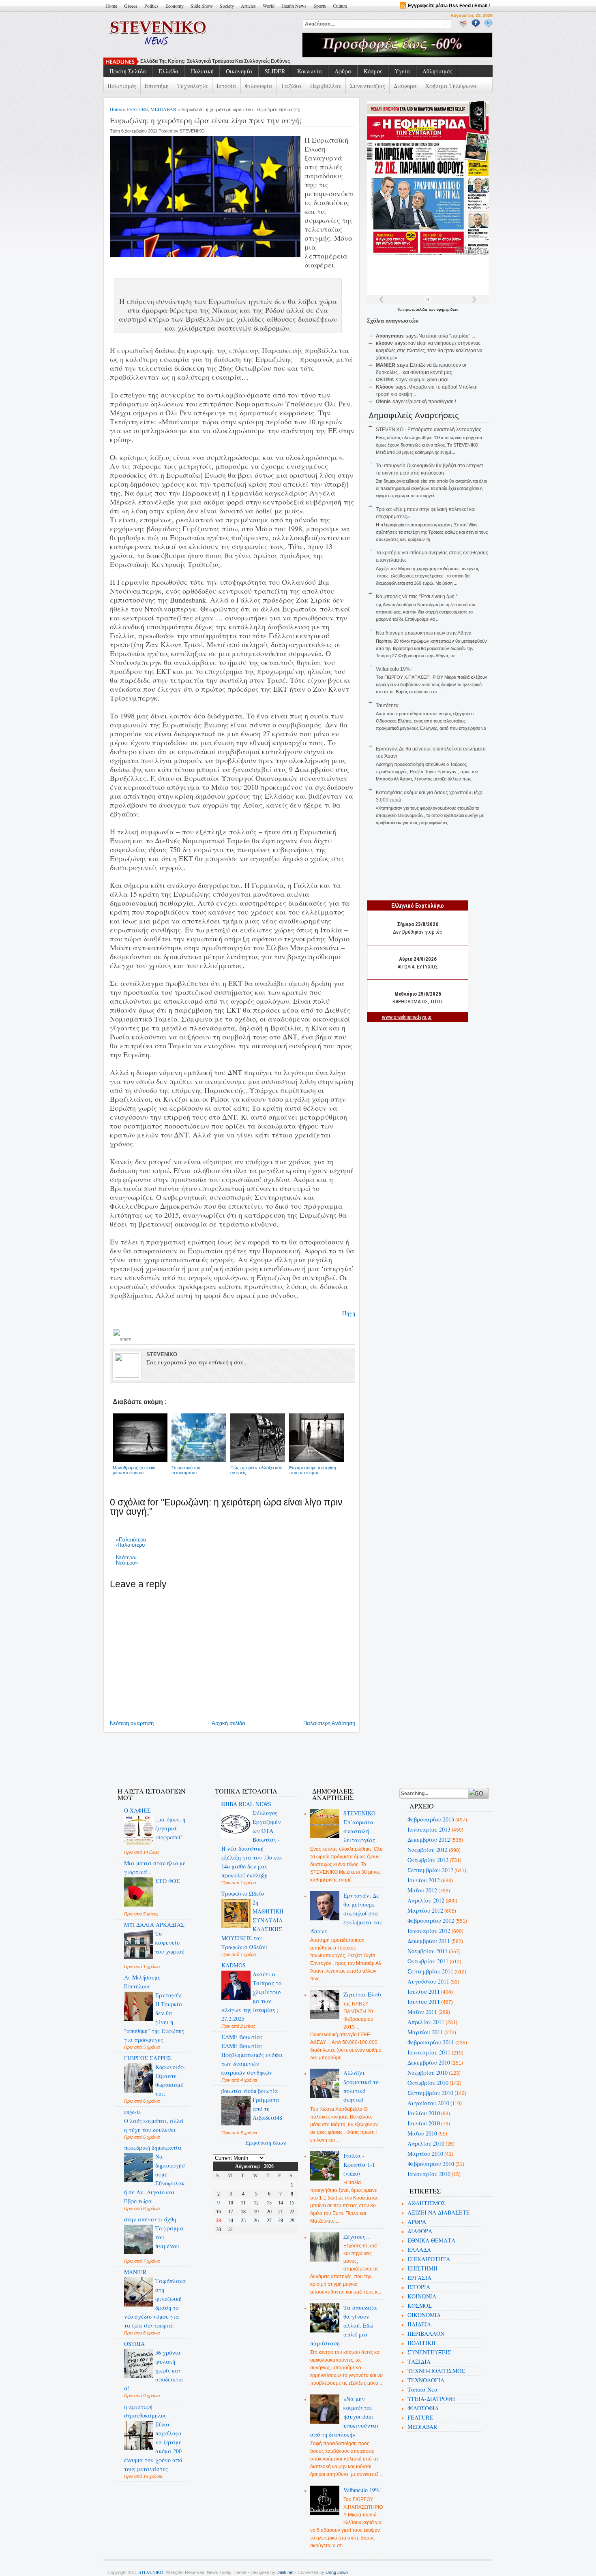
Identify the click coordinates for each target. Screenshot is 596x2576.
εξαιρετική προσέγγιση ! (431, 402)
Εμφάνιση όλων (266, 2143)
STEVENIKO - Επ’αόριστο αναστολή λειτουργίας (429, 430)
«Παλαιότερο (131, 1540)
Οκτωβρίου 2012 (428, 1860)
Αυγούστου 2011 (428, 1981)
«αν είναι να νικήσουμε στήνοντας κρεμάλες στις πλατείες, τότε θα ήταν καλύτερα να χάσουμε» (429, 351)
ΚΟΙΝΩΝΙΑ (422, 2296)
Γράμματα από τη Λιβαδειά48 (267, 2109)
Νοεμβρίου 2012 (428, 1850)
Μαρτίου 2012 (425, 1910)
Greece (131, 6)
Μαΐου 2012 (422, 1890)
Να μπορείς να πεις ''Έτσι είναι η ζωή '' (186, 61)
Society (227, 6)
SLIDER (275, 71)
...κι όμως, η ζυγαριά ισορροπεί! (170, 1828)
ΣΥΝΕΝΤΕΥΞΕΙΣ (429, 2352)
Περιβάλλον (326, 86)
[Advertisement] (255, 1755)
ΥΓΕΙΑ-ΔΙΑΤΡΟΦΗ (431, 2399)
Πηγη (349, 1313)
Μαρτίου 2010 (425, 2154)
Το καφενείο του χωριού (170, 1942)
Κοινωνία (310, 71)
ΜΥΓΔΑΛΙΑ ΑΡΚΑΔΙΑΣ (154, 1925)
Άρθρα (343, 71)
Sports (320, 6)
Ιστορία (226, 86)
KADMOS (234, 1965)
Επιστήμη (157, 86)
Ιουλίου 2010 (424, 2113)
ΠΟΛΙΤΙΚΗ (421, 2343)
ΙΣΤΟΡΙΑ (419, 2287)
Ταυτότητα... (389, 705)
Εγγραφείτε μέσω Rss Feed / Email (448, 6)
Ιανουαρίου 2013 (429, 1829)
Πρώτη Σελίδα (128, 71)
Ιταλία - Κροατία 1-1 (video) (359, 2164)
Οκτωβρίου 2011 (428, 1961)
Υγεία (402, 71)
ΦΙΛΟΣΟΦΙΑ (423, 2408)
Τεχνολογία (193, 86)
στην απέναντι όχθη (150, 2219)
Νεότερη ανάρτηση (132, 1723)
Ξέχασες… (357, 2237)
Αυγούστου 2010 (428, 2103)
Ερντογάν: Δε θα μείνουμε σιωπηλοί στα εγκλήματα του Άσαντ (346, 1913)
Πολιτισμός (122, 86)
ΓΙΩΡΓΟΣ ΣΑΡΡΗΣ (148, 2058)
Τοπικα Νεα (423, 2389)
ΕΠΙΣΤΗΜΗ (422, 2268)
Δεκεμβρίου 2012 (429, 1840)
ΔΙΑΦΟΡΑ (420, 2231)
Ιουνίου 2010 (424, 2123)
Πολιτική (202, 71)
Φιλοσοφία (259, 86)
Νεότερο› (126, 1557)
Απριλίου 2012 (426, 1900)
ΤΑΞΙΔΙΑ (419, 2361)
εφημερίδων (447, 309)
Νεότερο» (127, 1563)
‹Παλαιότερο (130, 1545)
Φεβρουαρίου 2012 (431, 1921)
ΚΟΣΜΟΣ (420, 2306)
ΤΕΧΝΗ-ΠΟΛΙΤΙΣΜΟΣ (436, 2371)
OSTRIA (134, 2344)
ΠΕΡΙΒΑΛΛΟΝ (426, 2333)
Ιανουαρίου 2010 (429, 2174)
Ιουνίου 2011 (424, 2002)
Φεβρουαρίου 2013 (431, 1819)
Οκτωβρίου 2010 (428, 2083)
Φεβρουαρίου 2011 (431, 2042)
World (269, 6)
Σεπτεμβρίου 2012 (430, 1870)
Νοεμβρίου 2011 (428, 1951)
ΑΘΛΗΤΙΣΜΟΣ (427, 2203)
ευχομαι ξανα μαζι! (429, 380)
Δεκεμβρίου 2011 (429, 1941)
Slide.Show (202, 6)
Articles (248, 6)
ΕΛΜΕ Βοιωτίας (242, 2037)
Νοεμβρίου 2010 (428, 2073)
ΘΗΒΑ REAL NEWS (246, 1804)
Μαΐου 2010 (422, 2133)
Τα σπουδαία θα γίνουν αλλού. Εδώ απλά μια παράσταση (344, 2325)
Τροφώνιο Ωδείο (243, 1893)
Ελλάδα (169, 71)
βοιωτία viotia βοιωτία (250, 2091)
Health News (294, 6)
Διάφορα (405, 86)
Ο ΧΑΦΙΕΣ (137, 1810)
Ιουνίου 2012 (424, 1880)
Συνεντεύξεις (368, 86)
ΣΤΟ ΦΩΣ (168, 1881)
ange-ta (132, 2112)
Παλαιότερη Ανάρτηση (329, 1723)
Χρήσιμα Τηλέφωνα (451, 86)
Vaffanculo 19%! (394, 669)
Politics (151, 6)
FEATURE (137, 109)
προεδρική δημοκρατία (153, 2147)
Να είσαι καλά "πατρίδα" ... (447, 336)
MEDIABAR (163, 109)
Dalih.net (285, 2572)
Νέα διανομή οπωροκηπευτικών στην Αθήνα (424, 633)
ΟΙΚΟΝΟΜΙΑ (424, 2315)
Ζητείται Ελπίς (363, 1994)
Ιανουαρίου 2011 (429, 2052)
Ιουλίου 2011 (424, 1991)
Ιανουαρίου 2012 (429, 1931)
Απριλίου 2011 (426, 2022)
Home (111, 6)
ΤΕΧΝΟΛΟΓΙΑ (426, 2380)
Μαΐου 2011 (422, 2012)
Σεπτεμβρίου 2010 (430, 2093)
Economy (175, 6)
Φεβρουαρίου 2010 (431, 2164)
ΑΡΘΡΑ (417, 2222)
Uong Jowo (337, 2572)
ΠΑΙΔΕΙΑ (419, 2324)
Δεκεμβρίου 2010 (429, 2062)
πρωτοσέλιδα (416, 309)
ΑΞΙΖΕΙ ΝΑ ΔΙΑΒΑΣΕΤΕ (439, 2212)
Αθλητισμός (437, 71)
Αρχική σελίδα (228, 1723)
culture (340, 6)
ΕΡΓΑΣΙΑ (419, 2278)
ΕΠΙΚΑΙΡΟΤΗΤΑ (429, 2259)
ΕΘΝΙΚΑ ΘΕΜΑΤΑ (431, 2240)
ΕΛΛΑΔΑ (419, 2250)
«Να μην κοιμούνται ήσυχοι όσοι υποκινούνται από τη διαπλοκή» (345, 2417)
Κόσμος (373, 71)
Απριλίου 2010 (426, 2143)
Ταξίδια (291, 86)
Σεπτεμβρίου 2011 (430, 1971)
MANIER (135, 2272)
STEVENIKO (151, 2572)
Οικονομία (239, 71)
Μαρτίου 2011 (425, 2032)
